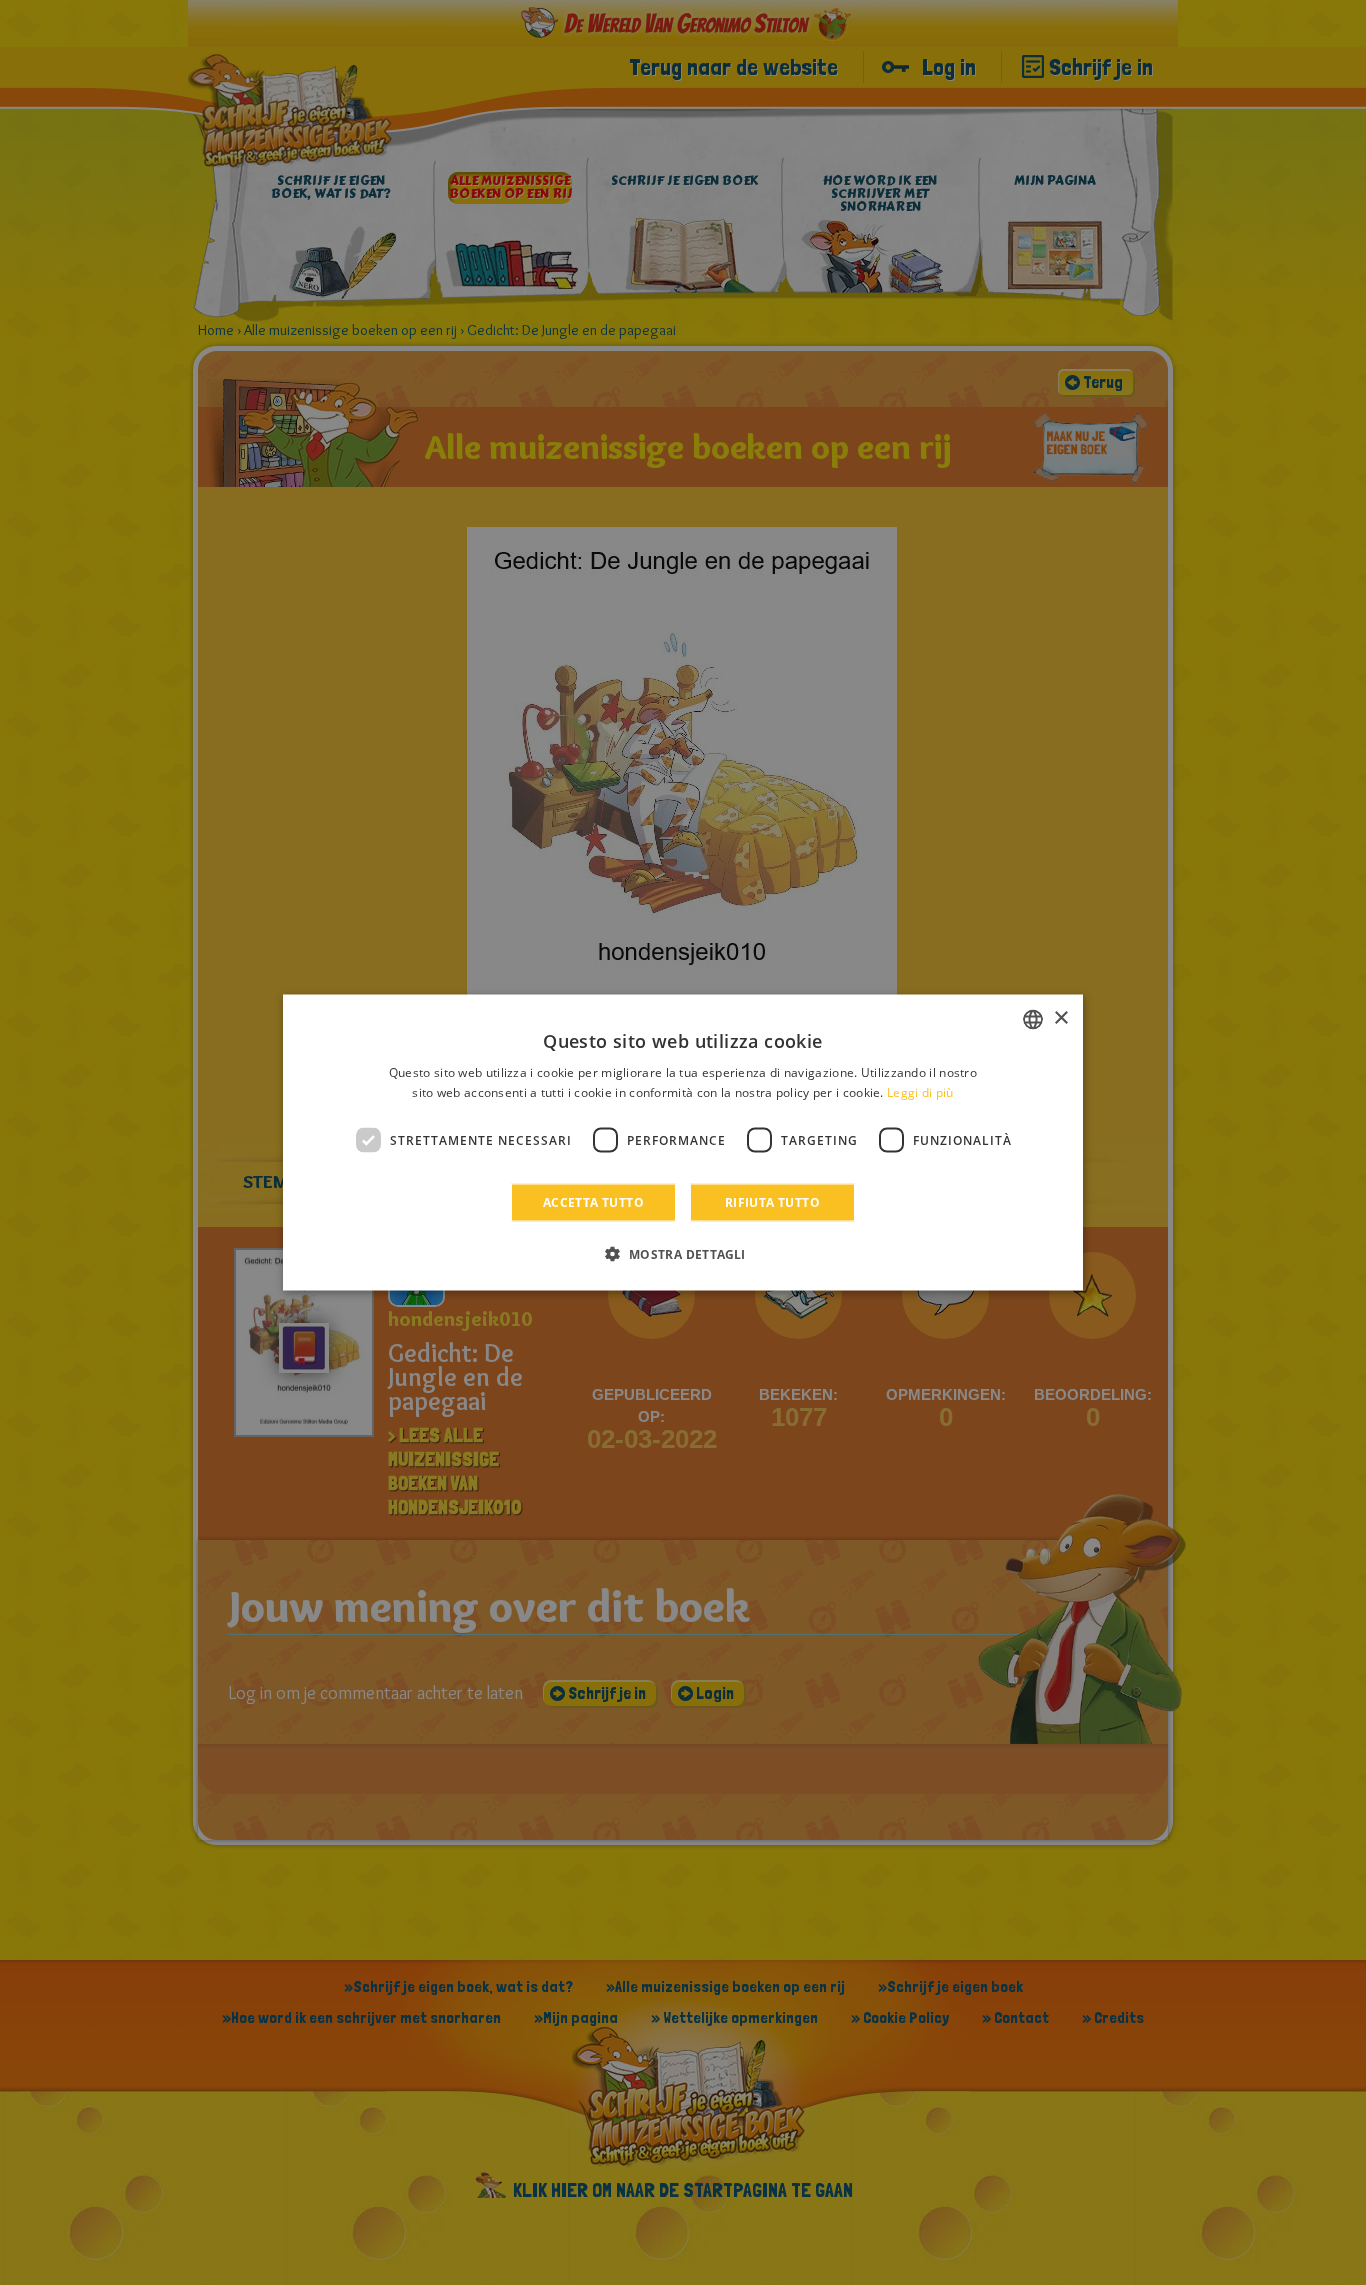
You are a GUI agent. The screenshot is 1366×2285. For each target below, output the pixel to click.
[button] (682, 1254)
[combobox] (1033, 1019)
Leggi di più (920, 1091)
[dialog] (683, 1142)
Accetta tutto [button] (593, 1202)
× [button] (1060, 1018)
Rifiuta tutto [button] (772, 1202)
